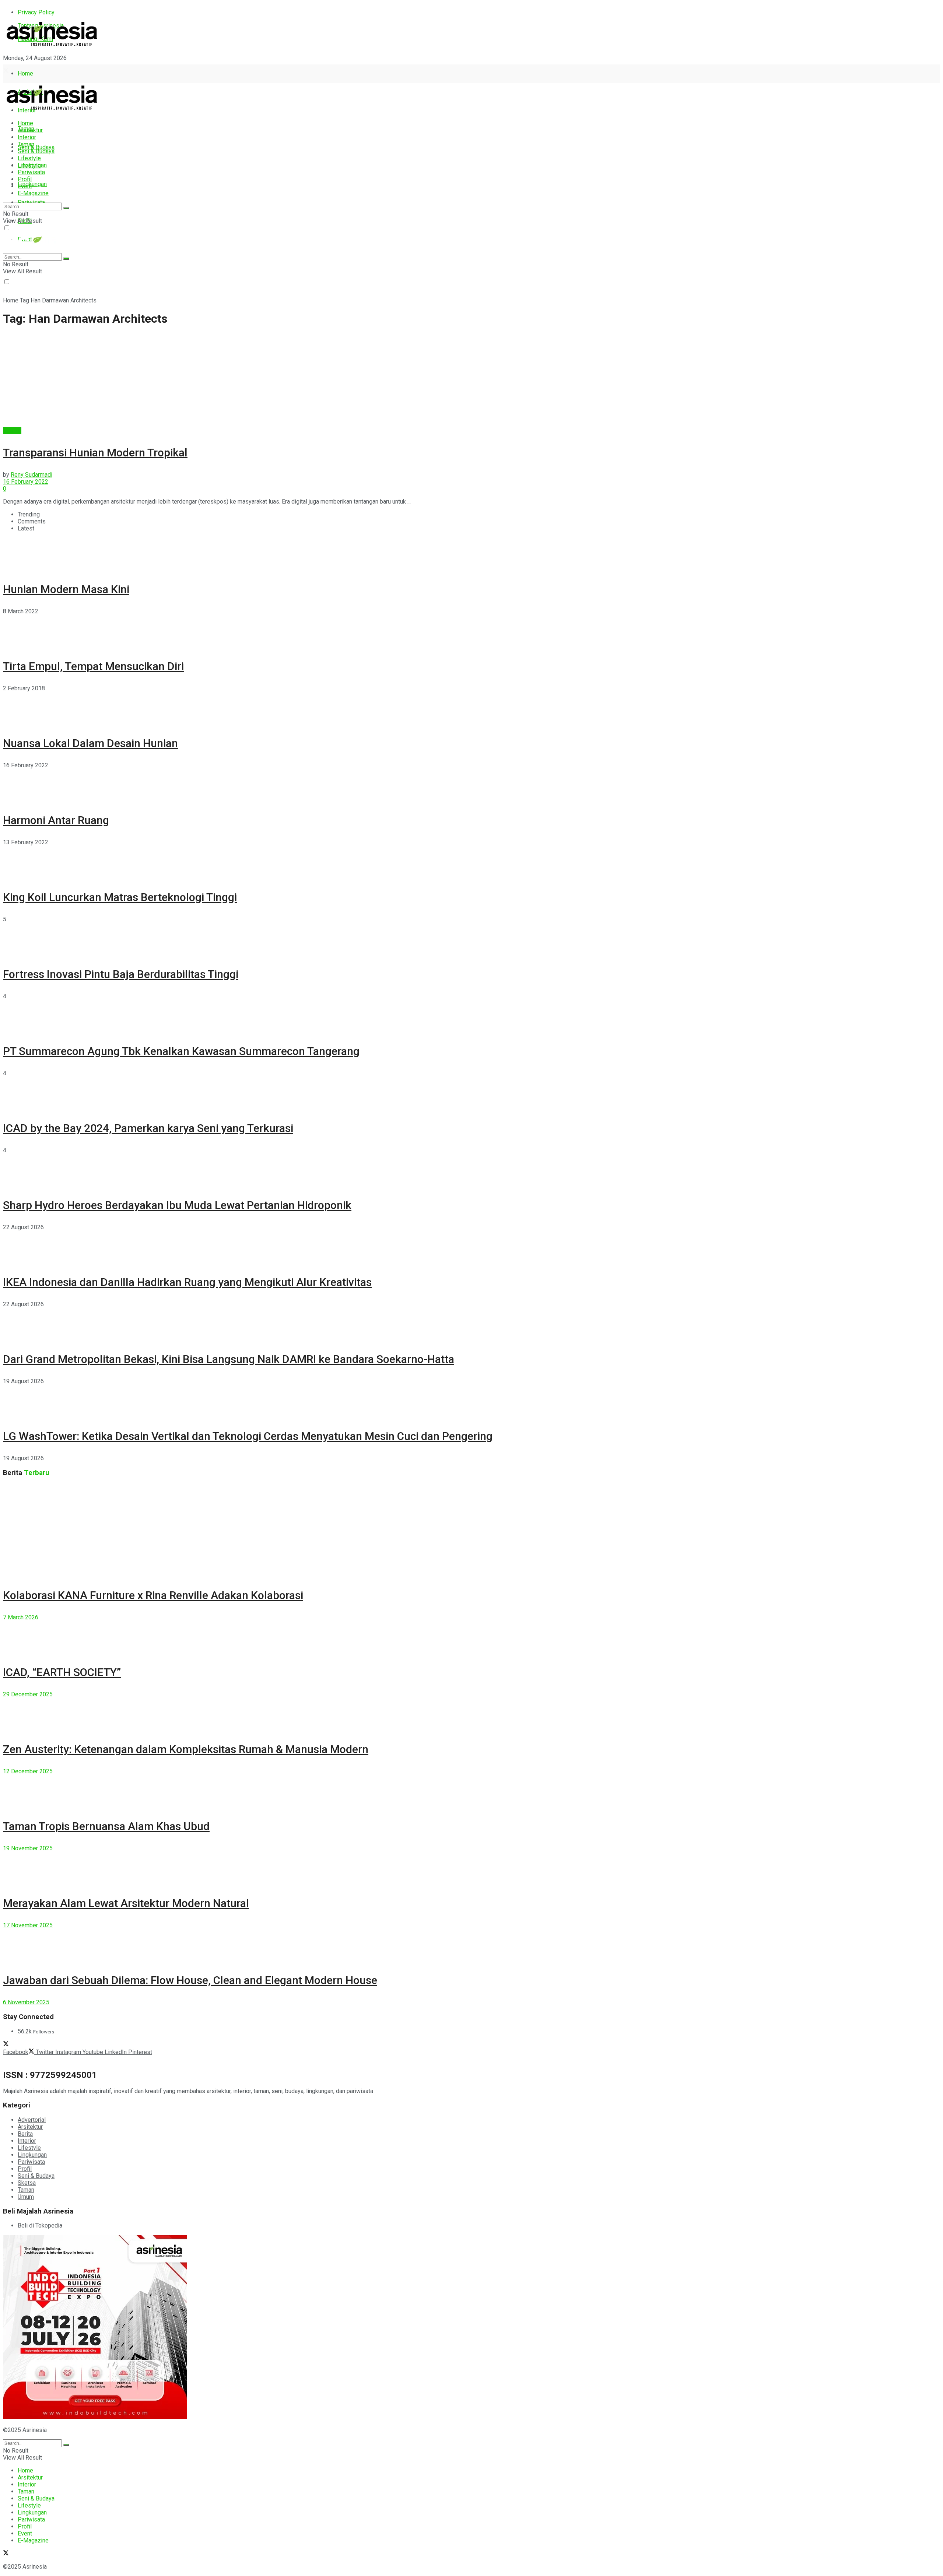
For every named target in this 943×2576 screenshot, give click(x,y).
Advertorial (32, 2120)
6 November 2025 (26, 2002)
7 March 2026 (21, 1617)
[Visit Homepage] (52, 47)
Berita (25, 2134)
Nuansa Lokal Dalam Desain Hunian (90, 743)
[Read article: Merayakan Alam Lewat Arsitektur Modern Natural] (471, 1868)
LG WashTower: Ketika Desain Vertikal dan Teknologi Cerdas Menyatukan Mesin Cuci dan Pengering (248, 1436)
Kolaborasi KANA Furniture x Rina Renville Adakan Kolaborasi (153, 1595)
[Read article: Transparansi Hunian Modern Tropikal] (471, 381)
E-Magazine (33, 193)
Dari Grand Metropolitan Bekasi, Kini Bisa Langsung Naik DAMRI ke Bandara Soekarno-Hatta (229, 1359)
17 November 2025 (28, 1925)
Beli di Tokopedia (40, 2225)
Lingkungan (32, 184)
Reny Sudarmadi (31, 475)
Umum (26, 2197)
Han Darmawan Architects (64, 300)
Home (25, 73)
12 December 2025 (28, 1771)
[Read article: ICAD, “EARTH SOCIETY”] (471, 1637)
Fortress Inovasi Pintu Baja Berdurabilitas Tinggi (121, 974)
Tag (24, 300)
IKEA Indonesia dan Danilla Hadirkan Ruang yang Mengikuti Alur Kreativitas (187, 1282)
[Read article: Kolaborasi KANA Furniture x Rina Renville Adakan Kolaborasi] (471, 1530)
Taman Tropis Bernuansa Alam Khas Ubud (106, 1826)
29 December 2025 (28, 1694)
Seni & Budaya (36, 147)
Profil (25, 179)
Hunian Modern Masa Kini (66, 589)
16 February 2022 (26, 482)
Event (25, 186)
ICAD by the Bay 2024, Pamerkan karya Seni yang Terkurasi (148, 1128)
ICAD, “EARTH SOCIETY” (62, 1672)
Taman (26, 144)
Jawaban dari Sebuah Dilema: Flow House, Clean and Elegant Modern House (190, 1980)
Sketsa (27, 2183)
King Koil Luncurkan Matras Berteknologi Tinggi (120, 897)
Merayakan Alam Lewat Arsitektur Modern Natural (126, 1903)
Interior (27, 137)
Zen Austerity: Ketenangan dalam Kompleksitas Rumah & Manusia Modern (186, 1749)
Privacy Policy (36, 12)
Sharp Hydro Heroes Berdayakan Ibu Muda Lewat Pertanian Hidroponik (177, 1205)
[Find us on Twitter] (6, 71)
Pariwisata (31, 172)
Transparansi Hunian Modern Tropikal (95, 453)
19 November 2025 (28, 1848)
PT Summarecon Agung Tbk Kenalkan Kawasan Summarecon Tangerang (181, 1051)
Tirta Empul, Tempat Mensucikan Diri (93, 666)
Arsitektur (30, 130)
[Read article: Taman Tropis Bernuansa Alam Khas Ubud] (471, 1791)
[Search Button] (66, 208)
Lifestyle (29, 158)
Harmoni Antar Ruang (56, 820)
